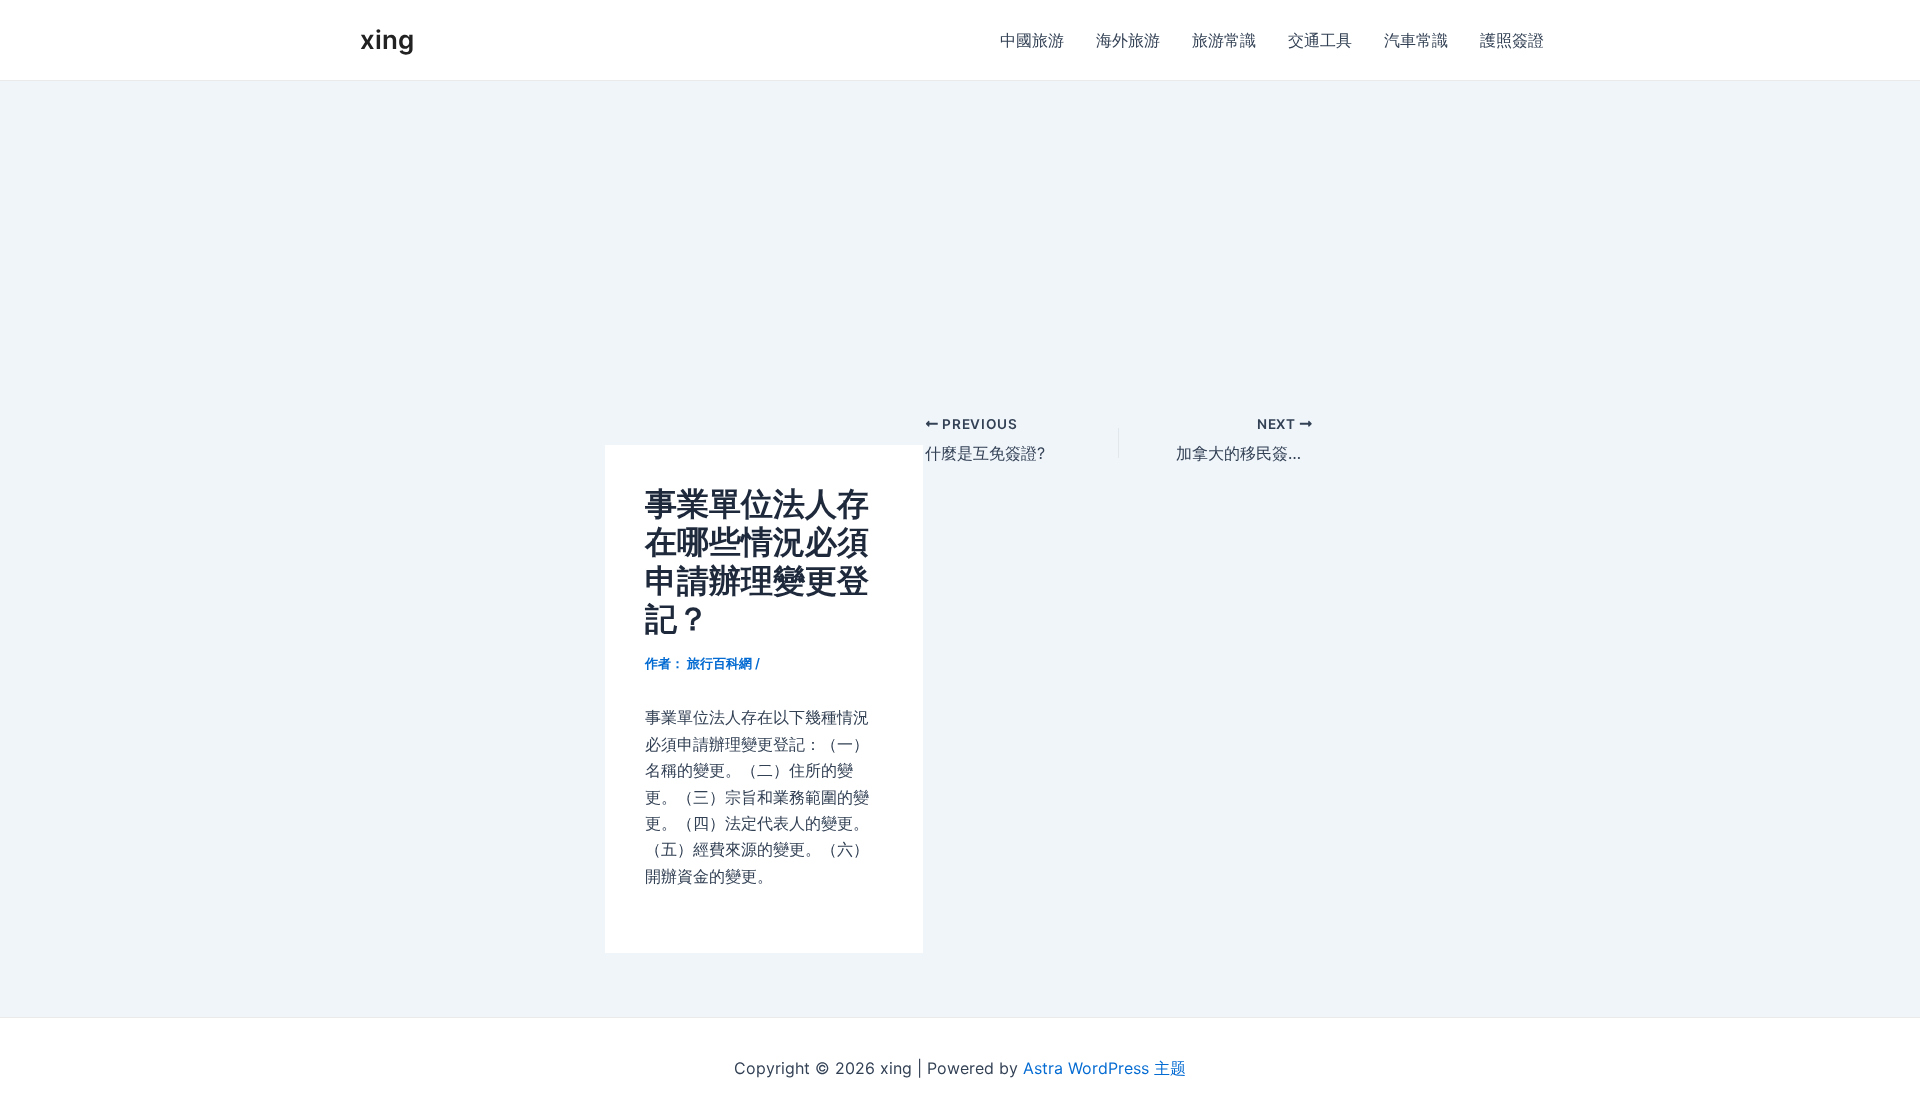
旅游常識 (1224, 40)
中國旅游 (1032, 40)
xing (387, 39)
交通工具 (1320, 40)
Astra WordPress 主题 (1104, 1068)
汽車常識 (1416, 40)
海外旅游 (1128, 40)
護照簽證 (1512, 40)
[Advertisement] (960, 231)
